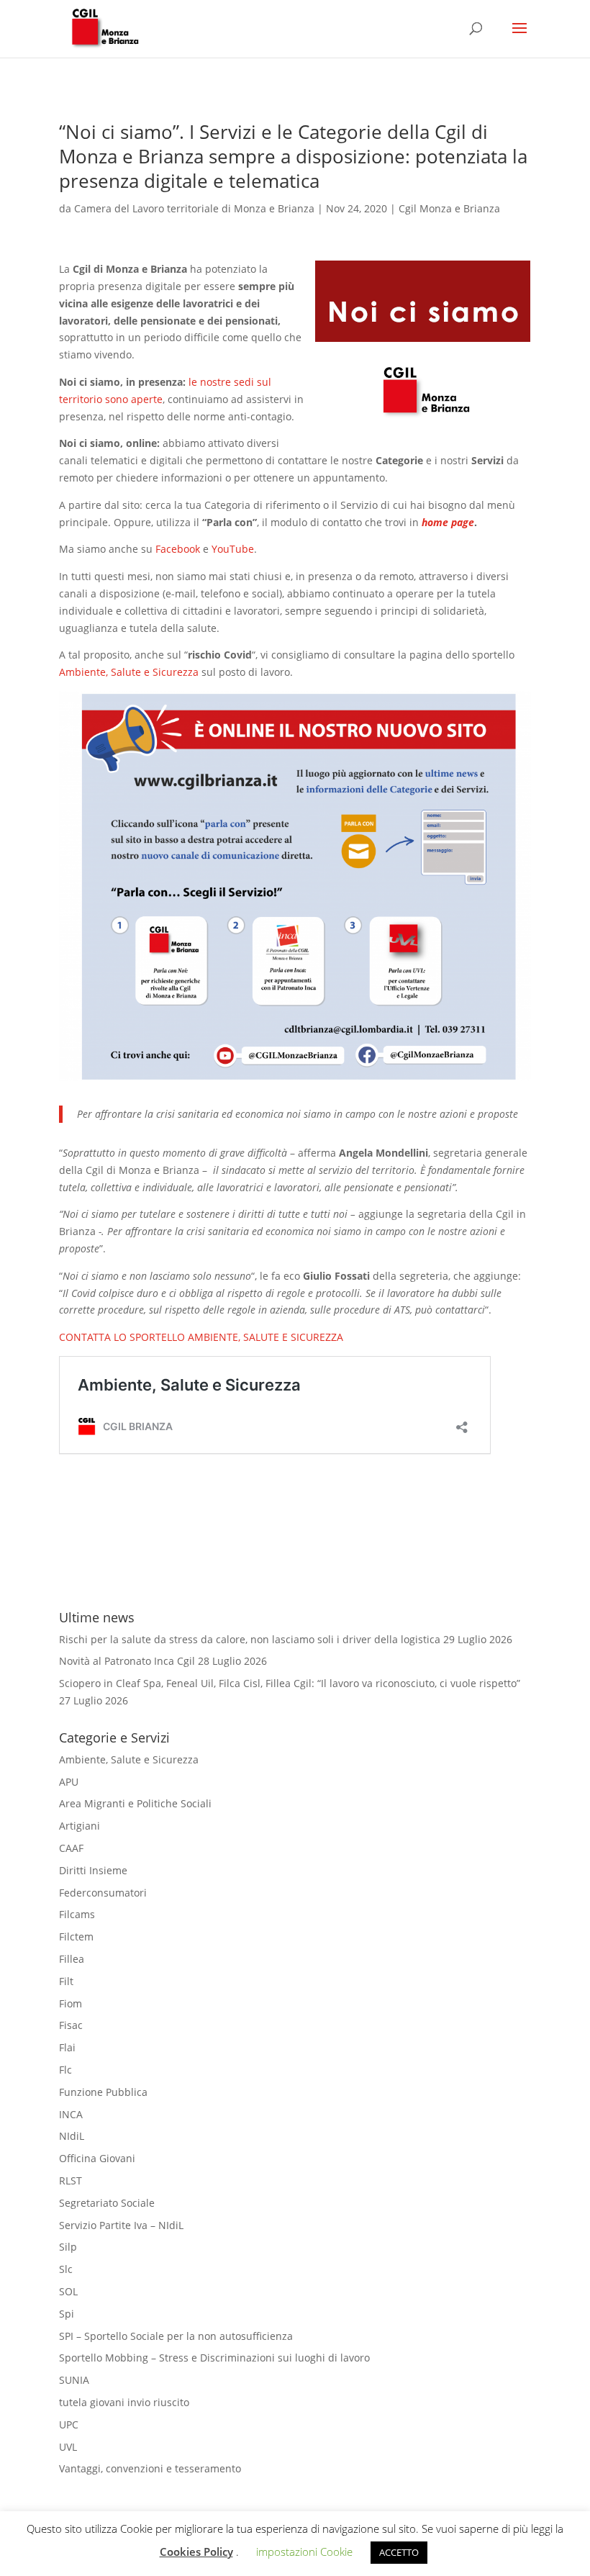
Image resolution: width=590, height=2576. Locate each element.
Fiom (71, 2003)
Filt (66, 1981)
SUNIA (74, 2380)
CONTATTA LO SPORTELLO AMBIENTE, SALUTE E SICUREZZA (201, 1337)
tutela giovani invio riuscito (124, 2402)
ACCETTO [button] (399, 2552)
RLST (71, 2180)
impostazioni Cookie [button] (304, 2552)
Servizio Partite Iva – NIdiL (121, 2225)
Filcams (77, 1914)
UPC (69, 2424)
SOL (68, 2291)
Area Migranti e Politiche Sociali (135, 1803)
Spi (67, 2314)
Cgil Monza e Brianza (449, 208)
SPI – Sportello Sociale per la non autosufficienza (176, 2336)
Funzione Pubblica (103, 2092)
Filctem (76, 1936)
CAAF (71, 1848)
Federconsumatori (103, 1893)
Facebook (179, 549)
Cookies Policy (196, 2552)
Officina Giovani (97, 2158)
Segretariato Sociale (107, 2203)
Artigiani (80, 1826)
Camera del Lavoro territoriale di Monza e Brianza (194, 208)
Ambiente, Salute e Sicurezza (129, 672)
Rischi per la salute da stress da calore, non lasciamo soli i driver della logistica (250, 1639)
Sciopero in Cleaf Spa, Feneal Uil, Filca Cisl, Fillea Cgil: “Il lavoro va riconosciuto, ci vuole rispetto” (290, 1683)
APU (69, 1782)
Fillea (72, 1959)
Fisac (71, 2025)
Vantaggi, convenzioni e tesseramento (150, 2468)
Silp (68, 2247)
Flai (67, 2047)
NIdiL (72, 2136)
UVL (68, 2447)
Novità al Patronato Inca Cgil (127, 1661)
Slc (66, 2269)
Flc (65, 2070)
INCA (71, 2114)
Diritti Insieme (93, 1870)
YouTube (233, 549)
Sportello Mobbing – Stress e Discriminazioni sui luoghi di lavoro (214, 2358)
